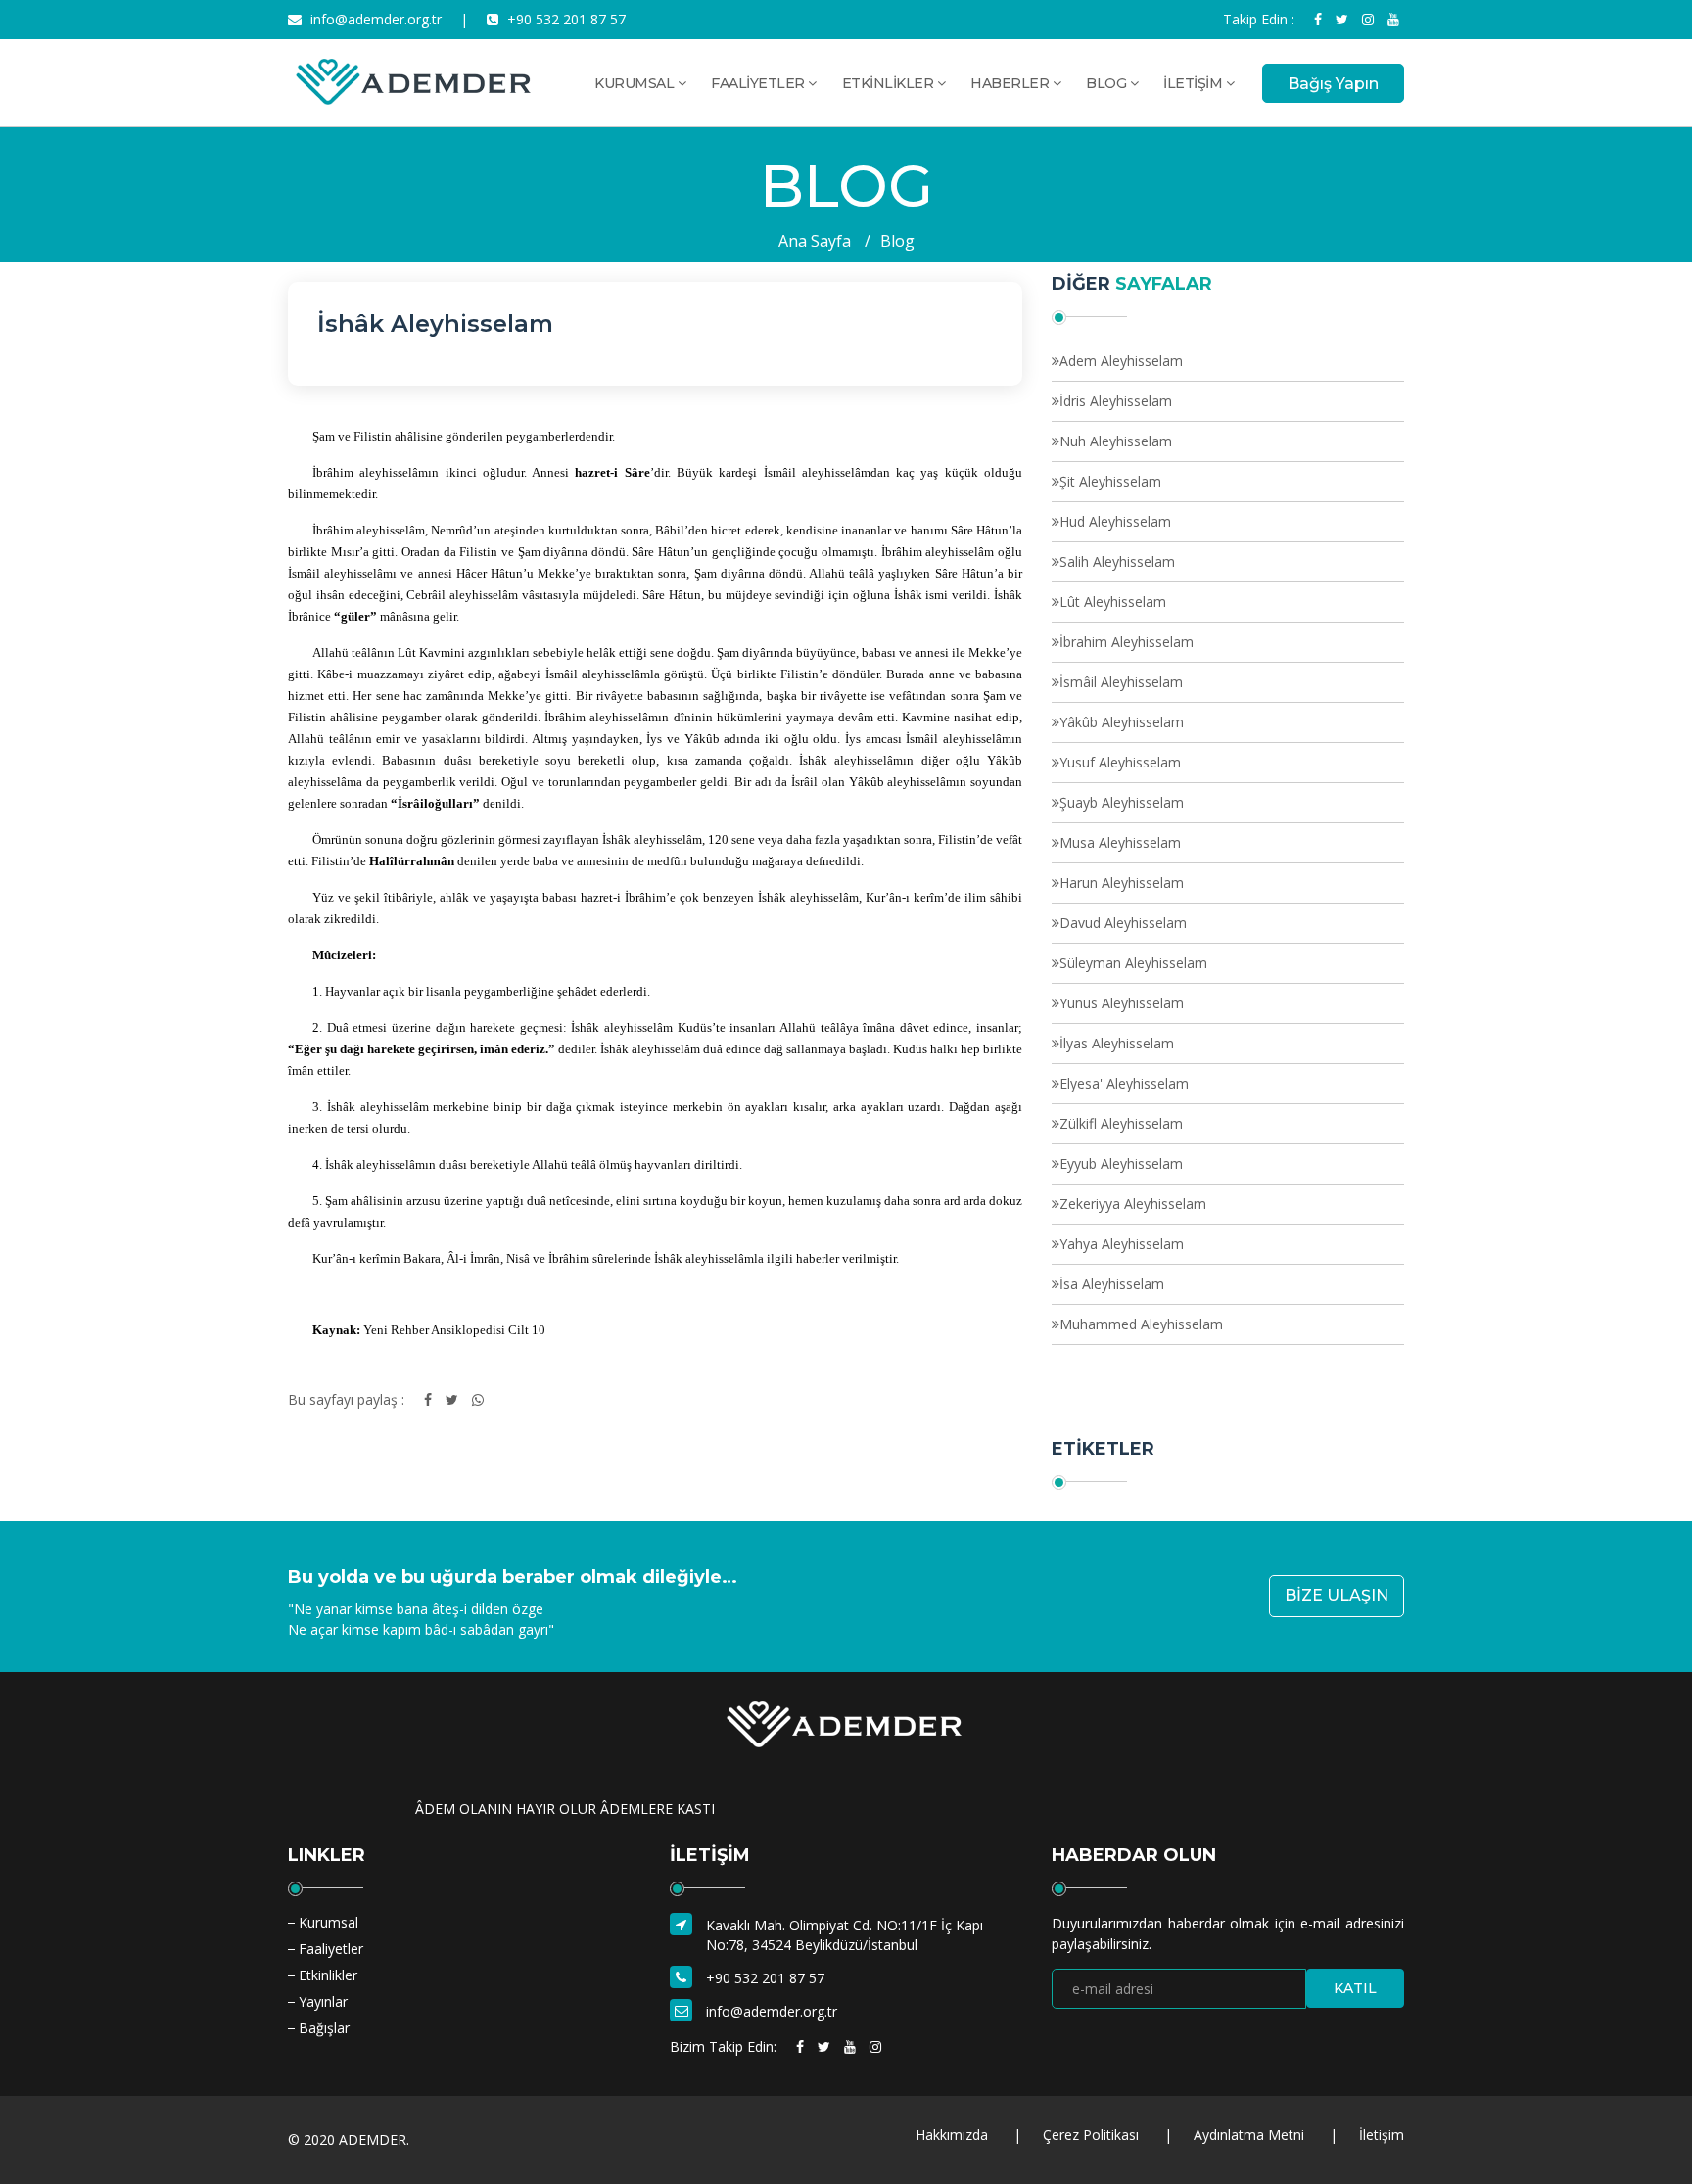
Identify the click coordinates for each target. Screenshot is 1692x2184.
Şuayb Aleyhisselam (1122, 802)
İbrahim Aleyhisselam (1127, 642)
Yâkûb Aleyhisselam (1122, 722)
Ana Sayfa (815, 241)
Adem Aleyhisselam (1121, 361)
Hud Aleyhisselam (1115, 521)
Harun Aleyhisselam (1122, 883)
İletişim (1382, 2135)
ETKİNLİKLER (890, 83)
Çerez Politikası (1091, 2135)
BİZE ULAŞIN (1337, 1595)
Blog (897, 241)
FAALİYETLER (759, 83)
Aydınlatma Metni (1249, 2135)
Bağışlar (324, 2028)
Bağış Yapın (1333, 84)
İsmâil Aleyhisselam (1121, 682)
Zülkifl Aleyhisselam (1121, 1123)
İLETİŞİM (1195, 83)
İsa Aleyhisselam (1112, 1284)
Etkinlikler (328, 1975)
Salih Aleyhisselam (1117, 561)
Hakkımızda (952, 2135)
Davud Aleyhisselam (1123, 923)
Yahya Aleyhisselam (1122, 1244)
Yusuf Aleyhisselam (1120, 762)
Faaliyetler (331, 1949)
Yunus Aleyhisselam (1122, 1003)
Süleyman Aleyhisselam (1133, 963)
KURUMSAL (636, 83)
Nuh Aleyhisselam (1116, 441)
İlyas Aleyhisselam (1117, 1043)
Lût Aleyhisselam (1113, 602)
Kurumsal (329, 1922)
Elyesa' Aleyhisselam (1124, 1083)
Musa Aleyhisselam (1120, 842)
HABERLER (1011, 83)
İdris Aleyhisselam (1116, 401)
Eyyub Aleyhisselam (1121, 1163)
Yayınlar (323, 2001)
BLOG (1108, 83)
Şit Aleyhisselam (1110, 481)
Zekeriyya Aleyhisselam (1133, 1204)
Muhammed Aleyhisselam (1141, 1324)
